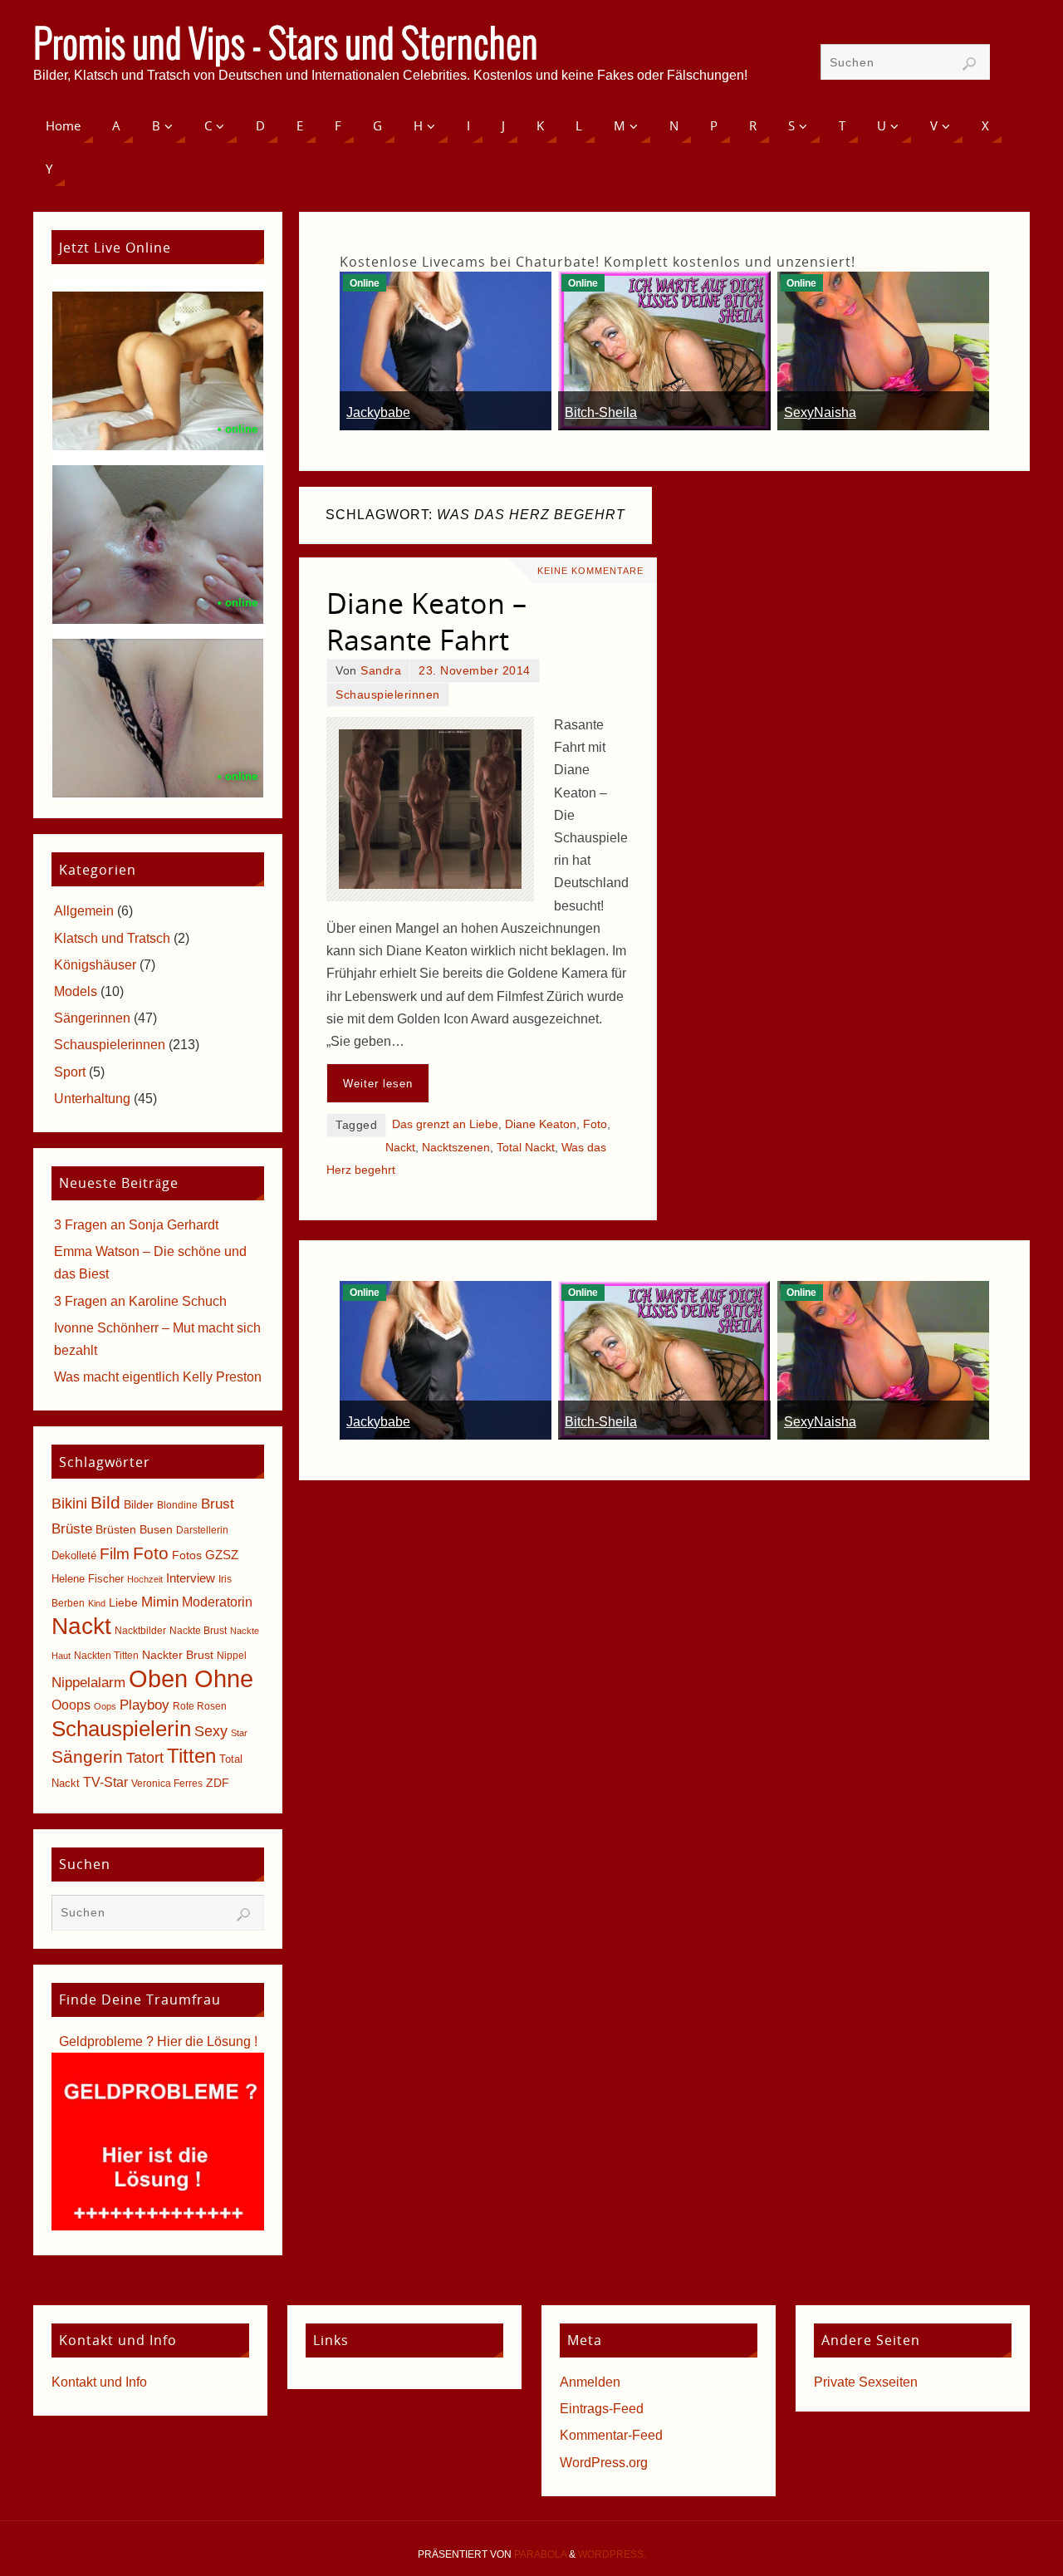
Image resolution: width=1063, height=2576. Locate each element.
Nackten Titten (106, 1656)
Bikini (69, 1504)
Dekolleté (74, 1555)
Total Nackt (526, 1148)
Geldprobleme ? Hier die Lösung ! (158, 2041)
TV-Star (105, 1782)
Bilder (139, 1504)
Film (115, 1554)
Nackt (400, 1148)
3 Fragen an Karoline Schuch (140, 1301)
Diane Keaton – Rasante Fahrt (426, 621)
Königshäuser (95, 965)
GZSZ (222, 1555)
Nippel (232, 1656)
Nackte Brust (198, 1631)
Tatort (145, 1758)
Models (76, 991)
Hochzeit (145, 1579)
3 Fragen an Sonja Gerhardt (136, 1225)
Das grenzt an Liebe (445, 1124)
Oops (105, 1706)
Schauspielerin (121, 1729)
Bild (105, 1503)
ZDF (218, 1783)
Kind (97, 1603)
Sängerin (87, 1757)
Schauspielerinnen (388, 695)
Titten (191, 1756)
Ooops (71, 1705)
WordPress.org (604, 2463)
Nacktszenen (456, 1148)
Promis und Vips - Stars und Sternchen (286, 47)
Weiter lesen (378, 1084)
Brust (218, 1504)
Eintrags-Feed (602, 2409)
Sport (70, 1072)
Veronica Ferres (167, 1784)
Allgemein (84, 911)
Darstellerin (202, 1530)
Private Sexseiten (866, 2382)
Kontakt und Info (99, 2382)
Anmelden (590, 2382)
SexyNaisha (820, 412)
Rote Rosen (200, 1706)
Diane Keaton (541, 1124)
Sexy (211, 1731)
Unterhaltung (92, 1099)
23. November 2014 (475, 671)
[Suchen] (969, 64)
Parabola (540, 2554)
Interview (191, 1578)
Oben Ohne (191, 1678)
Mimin (160, 1602)
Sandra (381, 671)
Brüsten (116, 1529)
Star (239, 1733)
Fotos (187, 1555)
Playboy (145, 1705)
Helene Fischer (88, 1579)
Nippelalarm (88, 1683)
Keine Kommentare (590, 571)
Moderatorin (217, 1602)
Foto (595, 1124)
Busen (156, 1530)
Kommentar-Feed (611, 2435)
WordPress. (612, 2554)
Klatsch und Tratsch (112, 938)
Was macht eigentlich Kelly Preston (158, 1377)
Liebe (123, 1602)
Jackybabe (378, 412)
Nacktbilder (140, 1631)
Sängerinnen (92, 1018)
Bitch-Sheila (601, 412)
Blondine (177, 1505)
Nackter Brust (178, 1655)
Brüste (72, 1529)
